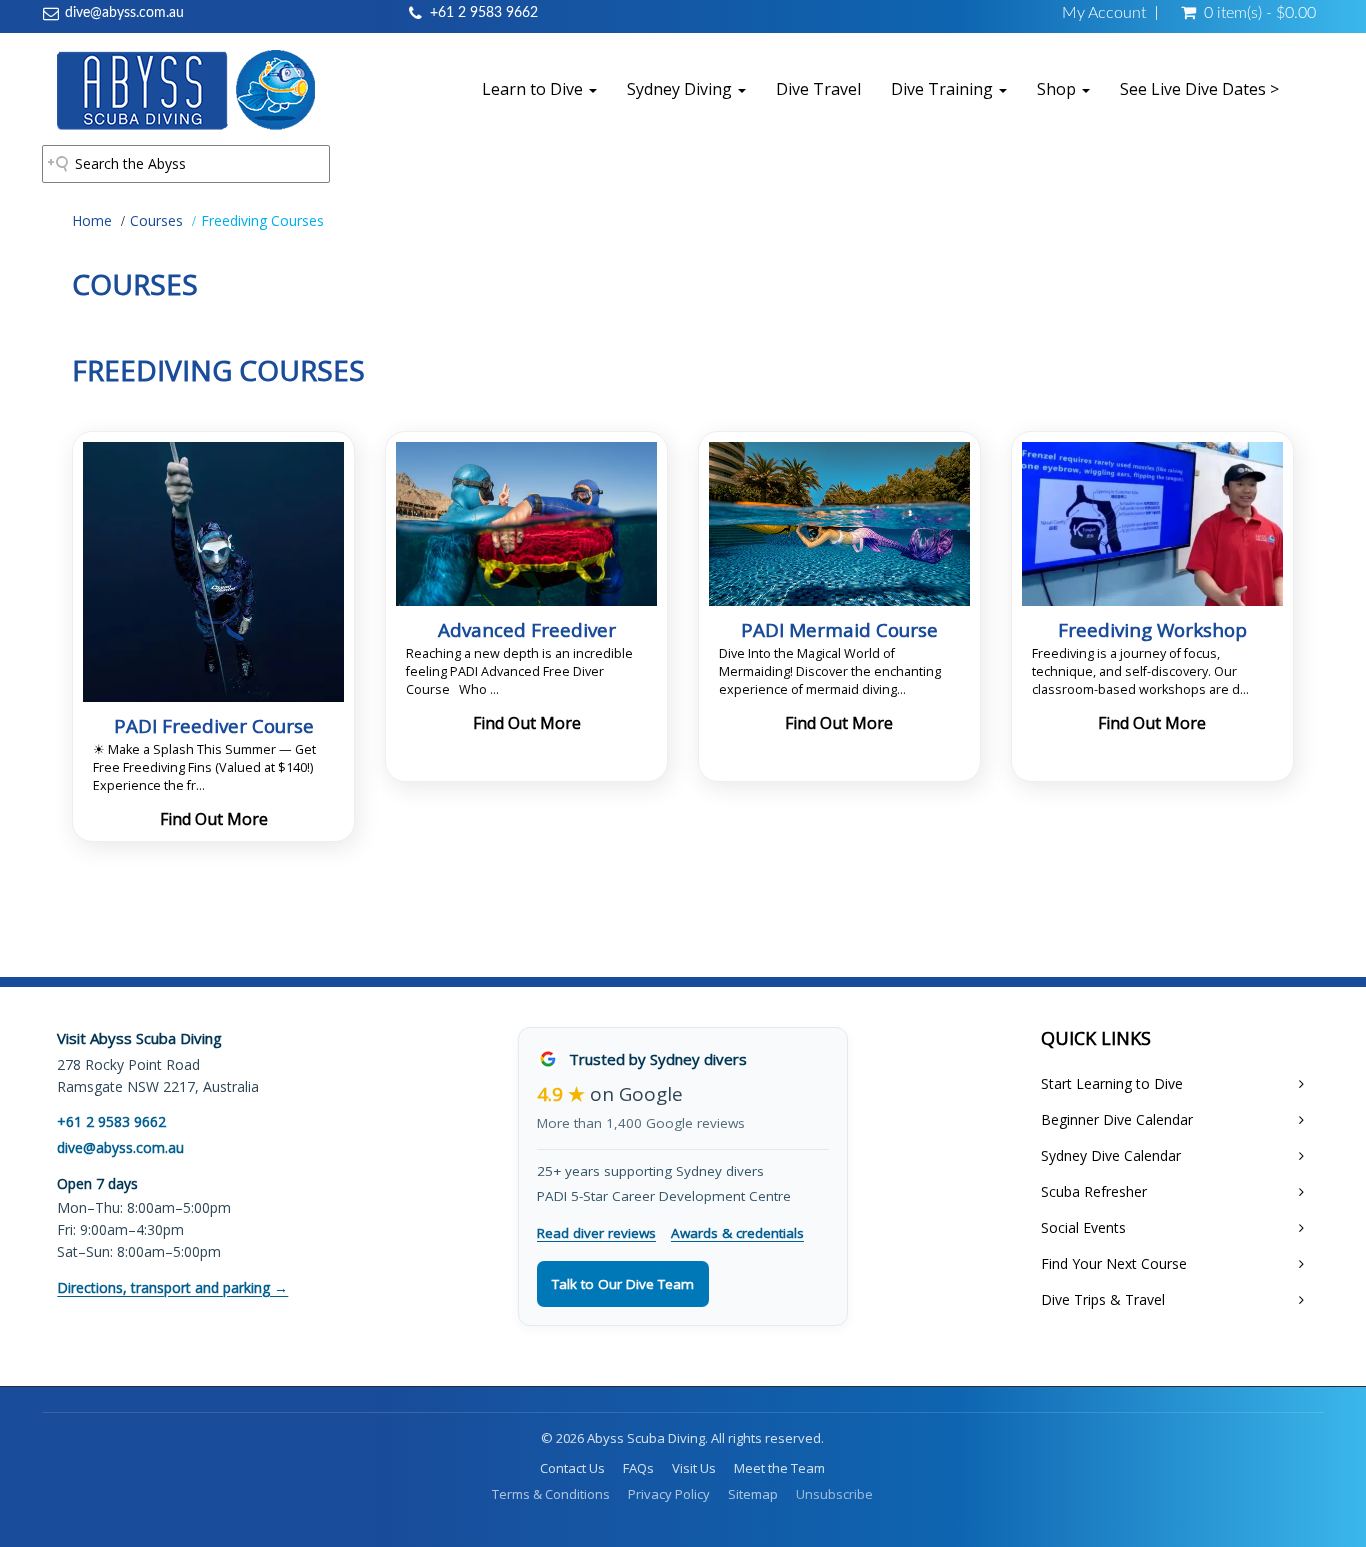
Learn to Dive (534, 89)
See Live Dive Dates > (1199, 89)
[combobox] (186, 164)
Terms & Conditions (551, 1494)
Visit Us (694, 1468)
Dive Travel (818, 89)
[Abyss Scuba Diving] (186, 89)
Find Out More (214, 819)
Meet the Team (779, 1468)
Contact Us (572, 1468)
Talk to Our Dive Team (623, 1284)
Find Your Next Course (1114, 1263)
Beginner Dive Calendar (1117, 1119)
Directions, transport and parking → (172, 1287)
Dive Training (944, 89)
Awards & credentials (737, 1233)
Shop (1058, 89)
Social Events (1083, 1227)
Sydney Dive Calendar (1111, 1155)
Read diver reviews (596, 1233)
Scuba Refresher (1094, 1191)
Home (92, 220)
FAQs (638, 1468)
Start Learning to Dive (1112, 1083)
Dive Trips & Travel (1103, 1299)
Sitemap (753, 1494)
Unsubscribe (834, 1494)
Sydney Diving (681, 89)
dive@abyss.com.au (124, 13)
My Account (1104, 13)
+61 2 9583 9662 (484, 13)
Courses (156, 220)
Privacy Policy (669, 1494)
